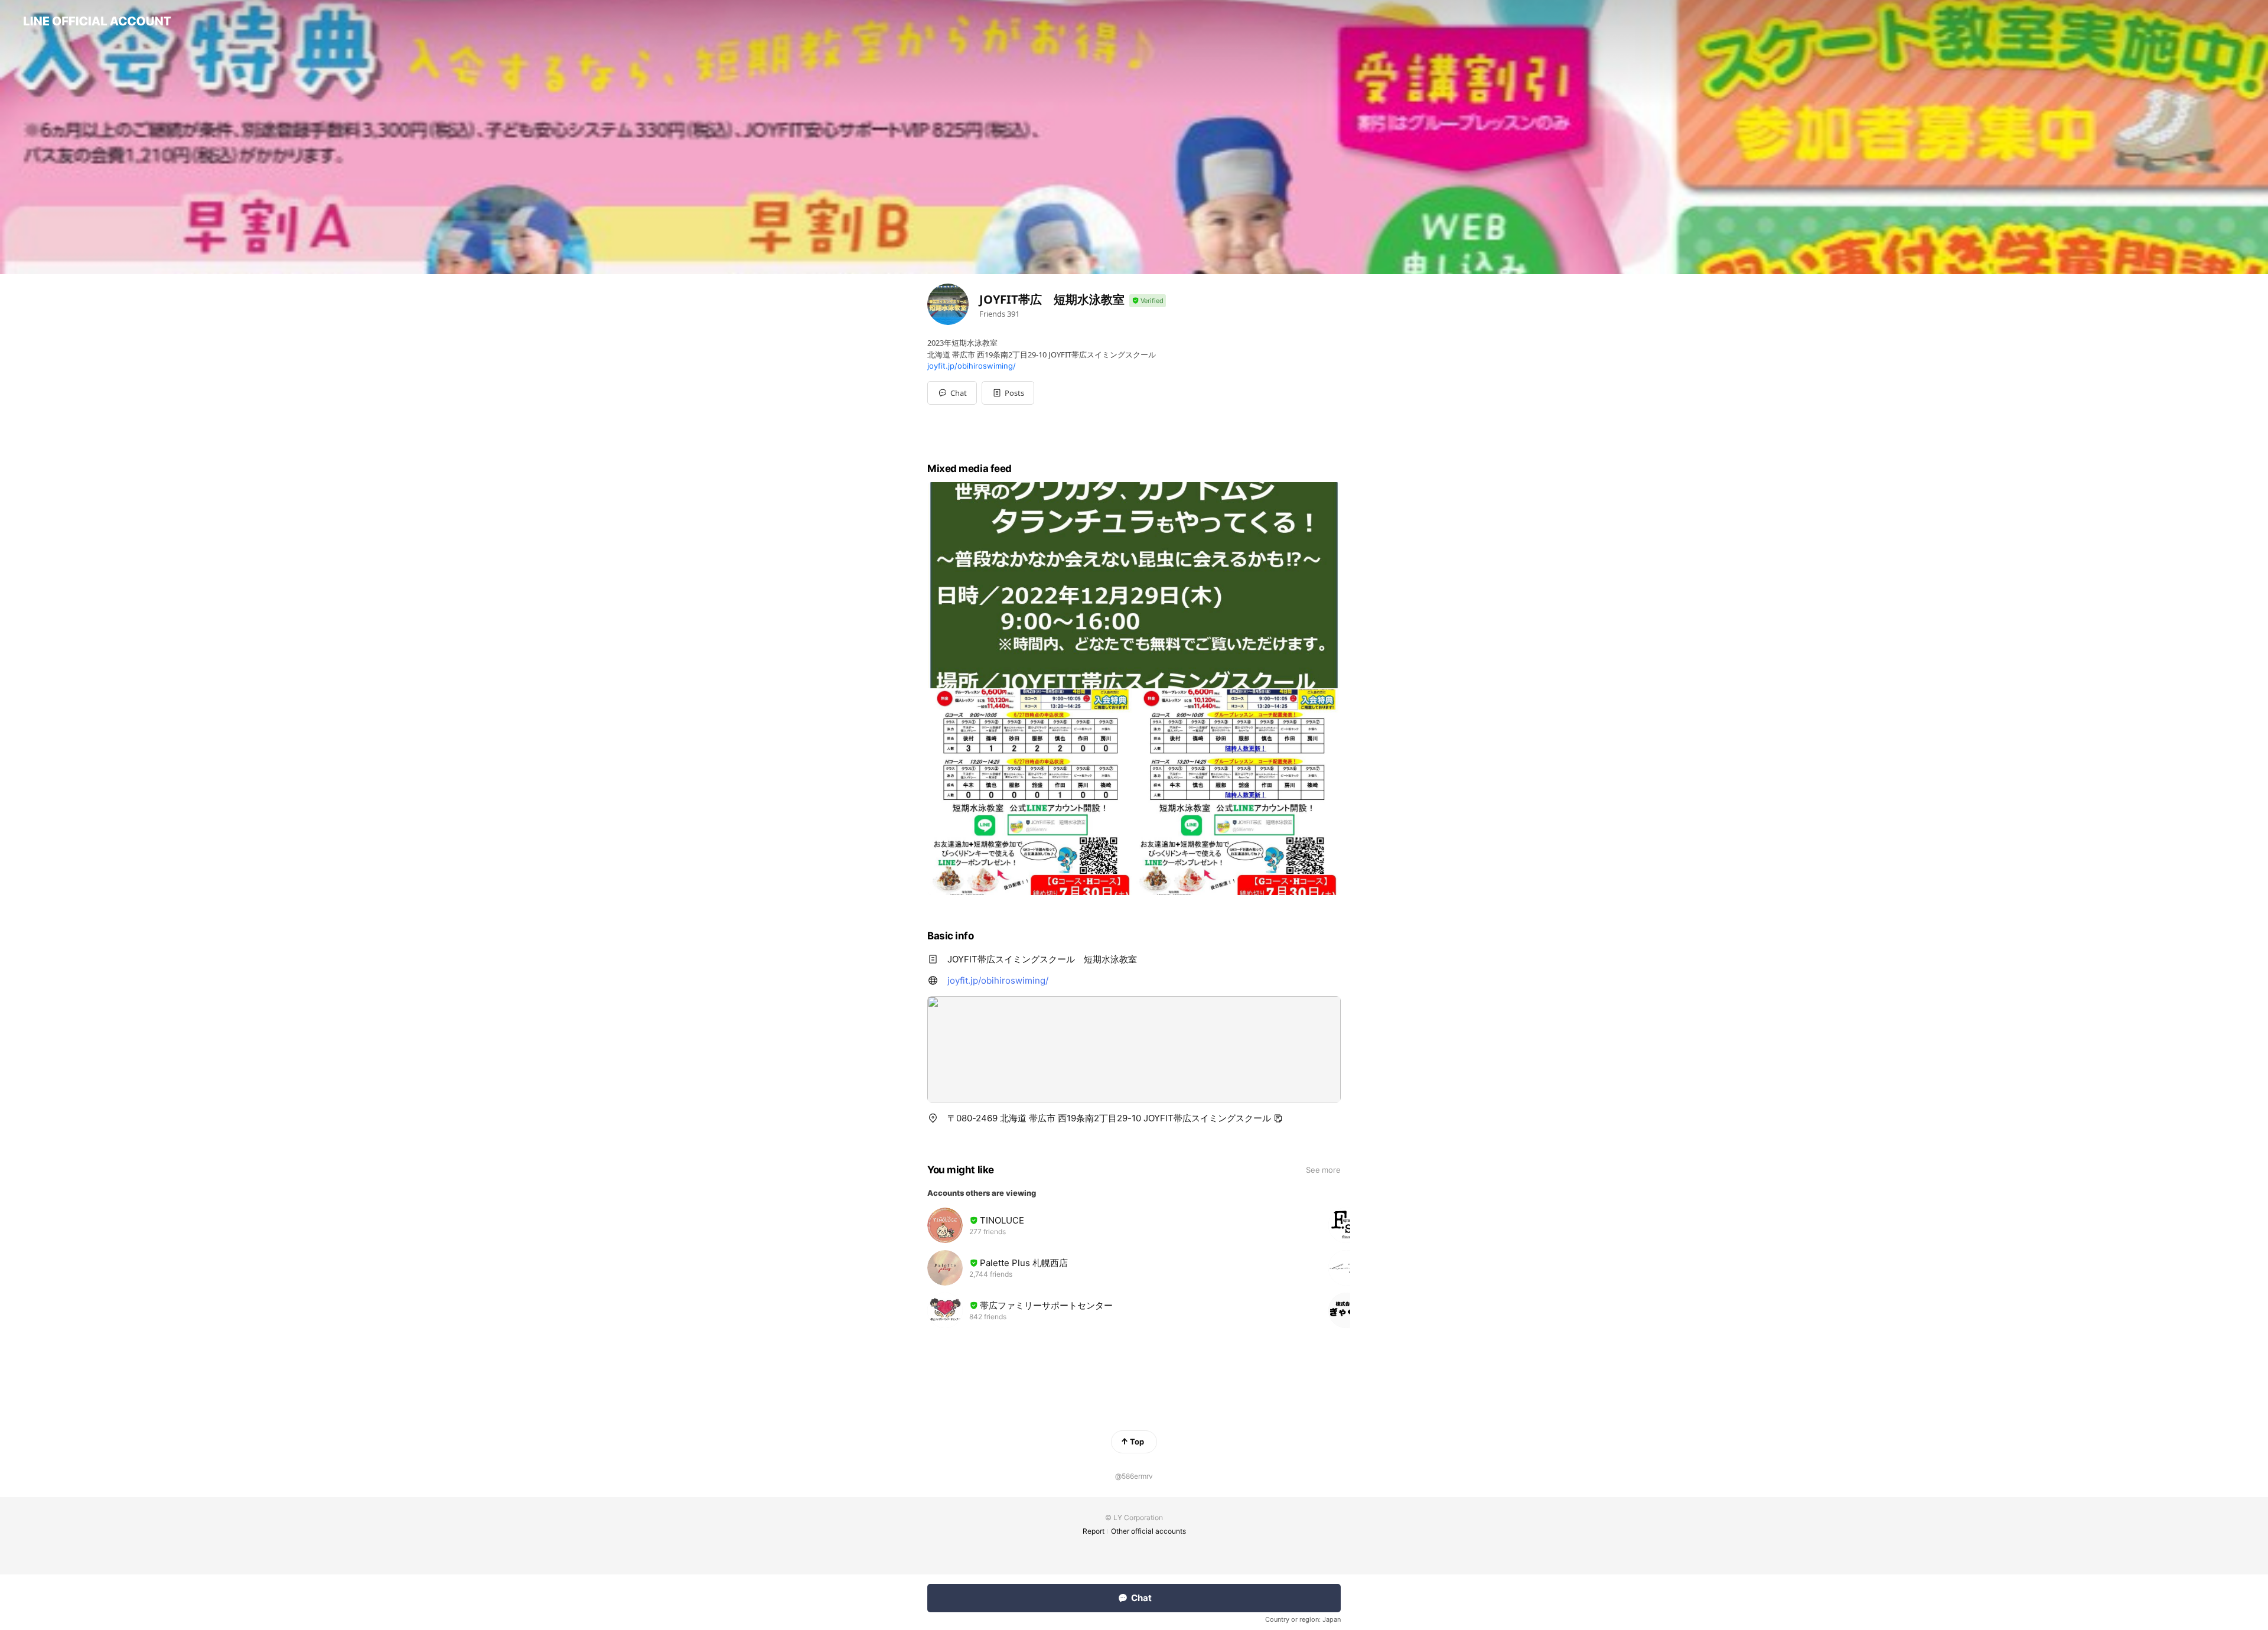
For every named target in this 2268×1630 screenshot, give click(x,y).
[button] (1008, 393)
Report (1094, 1531)
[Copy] (1278, 1118)
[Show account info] (1148, 301)
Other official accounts (1148, 1531)
